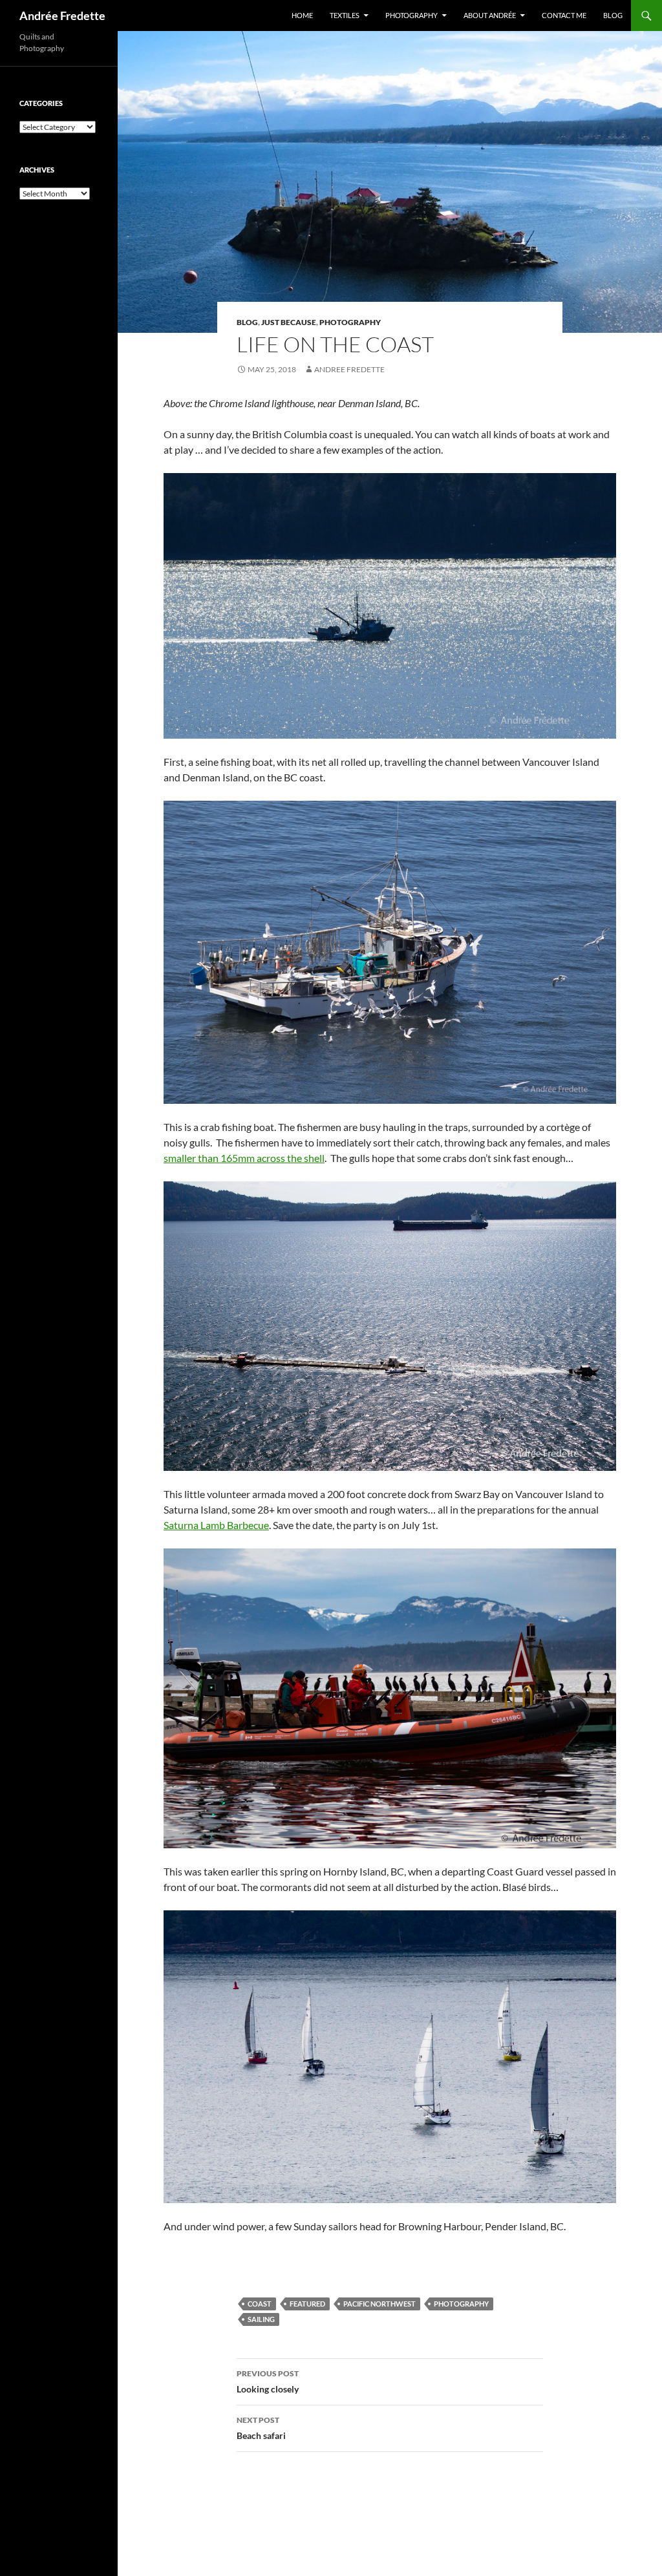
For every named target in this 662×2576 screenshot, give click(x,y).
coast (260, 2304)
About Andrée (490, 15)
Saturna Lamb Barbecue (216, 1525)
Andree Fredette (349, 369)
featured (307, 2304)
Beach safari (261, 2428)
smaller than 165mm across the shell (244, 1158)
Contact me (564, 15)
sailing (261, 2319)
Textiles (345, 15)
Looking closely (268, 2381)
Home (302, 15)
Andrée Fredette (62, 16)
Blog (613, 15)
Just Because (289, 322)
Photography (411, 15)
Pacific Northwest (379, 2304)
